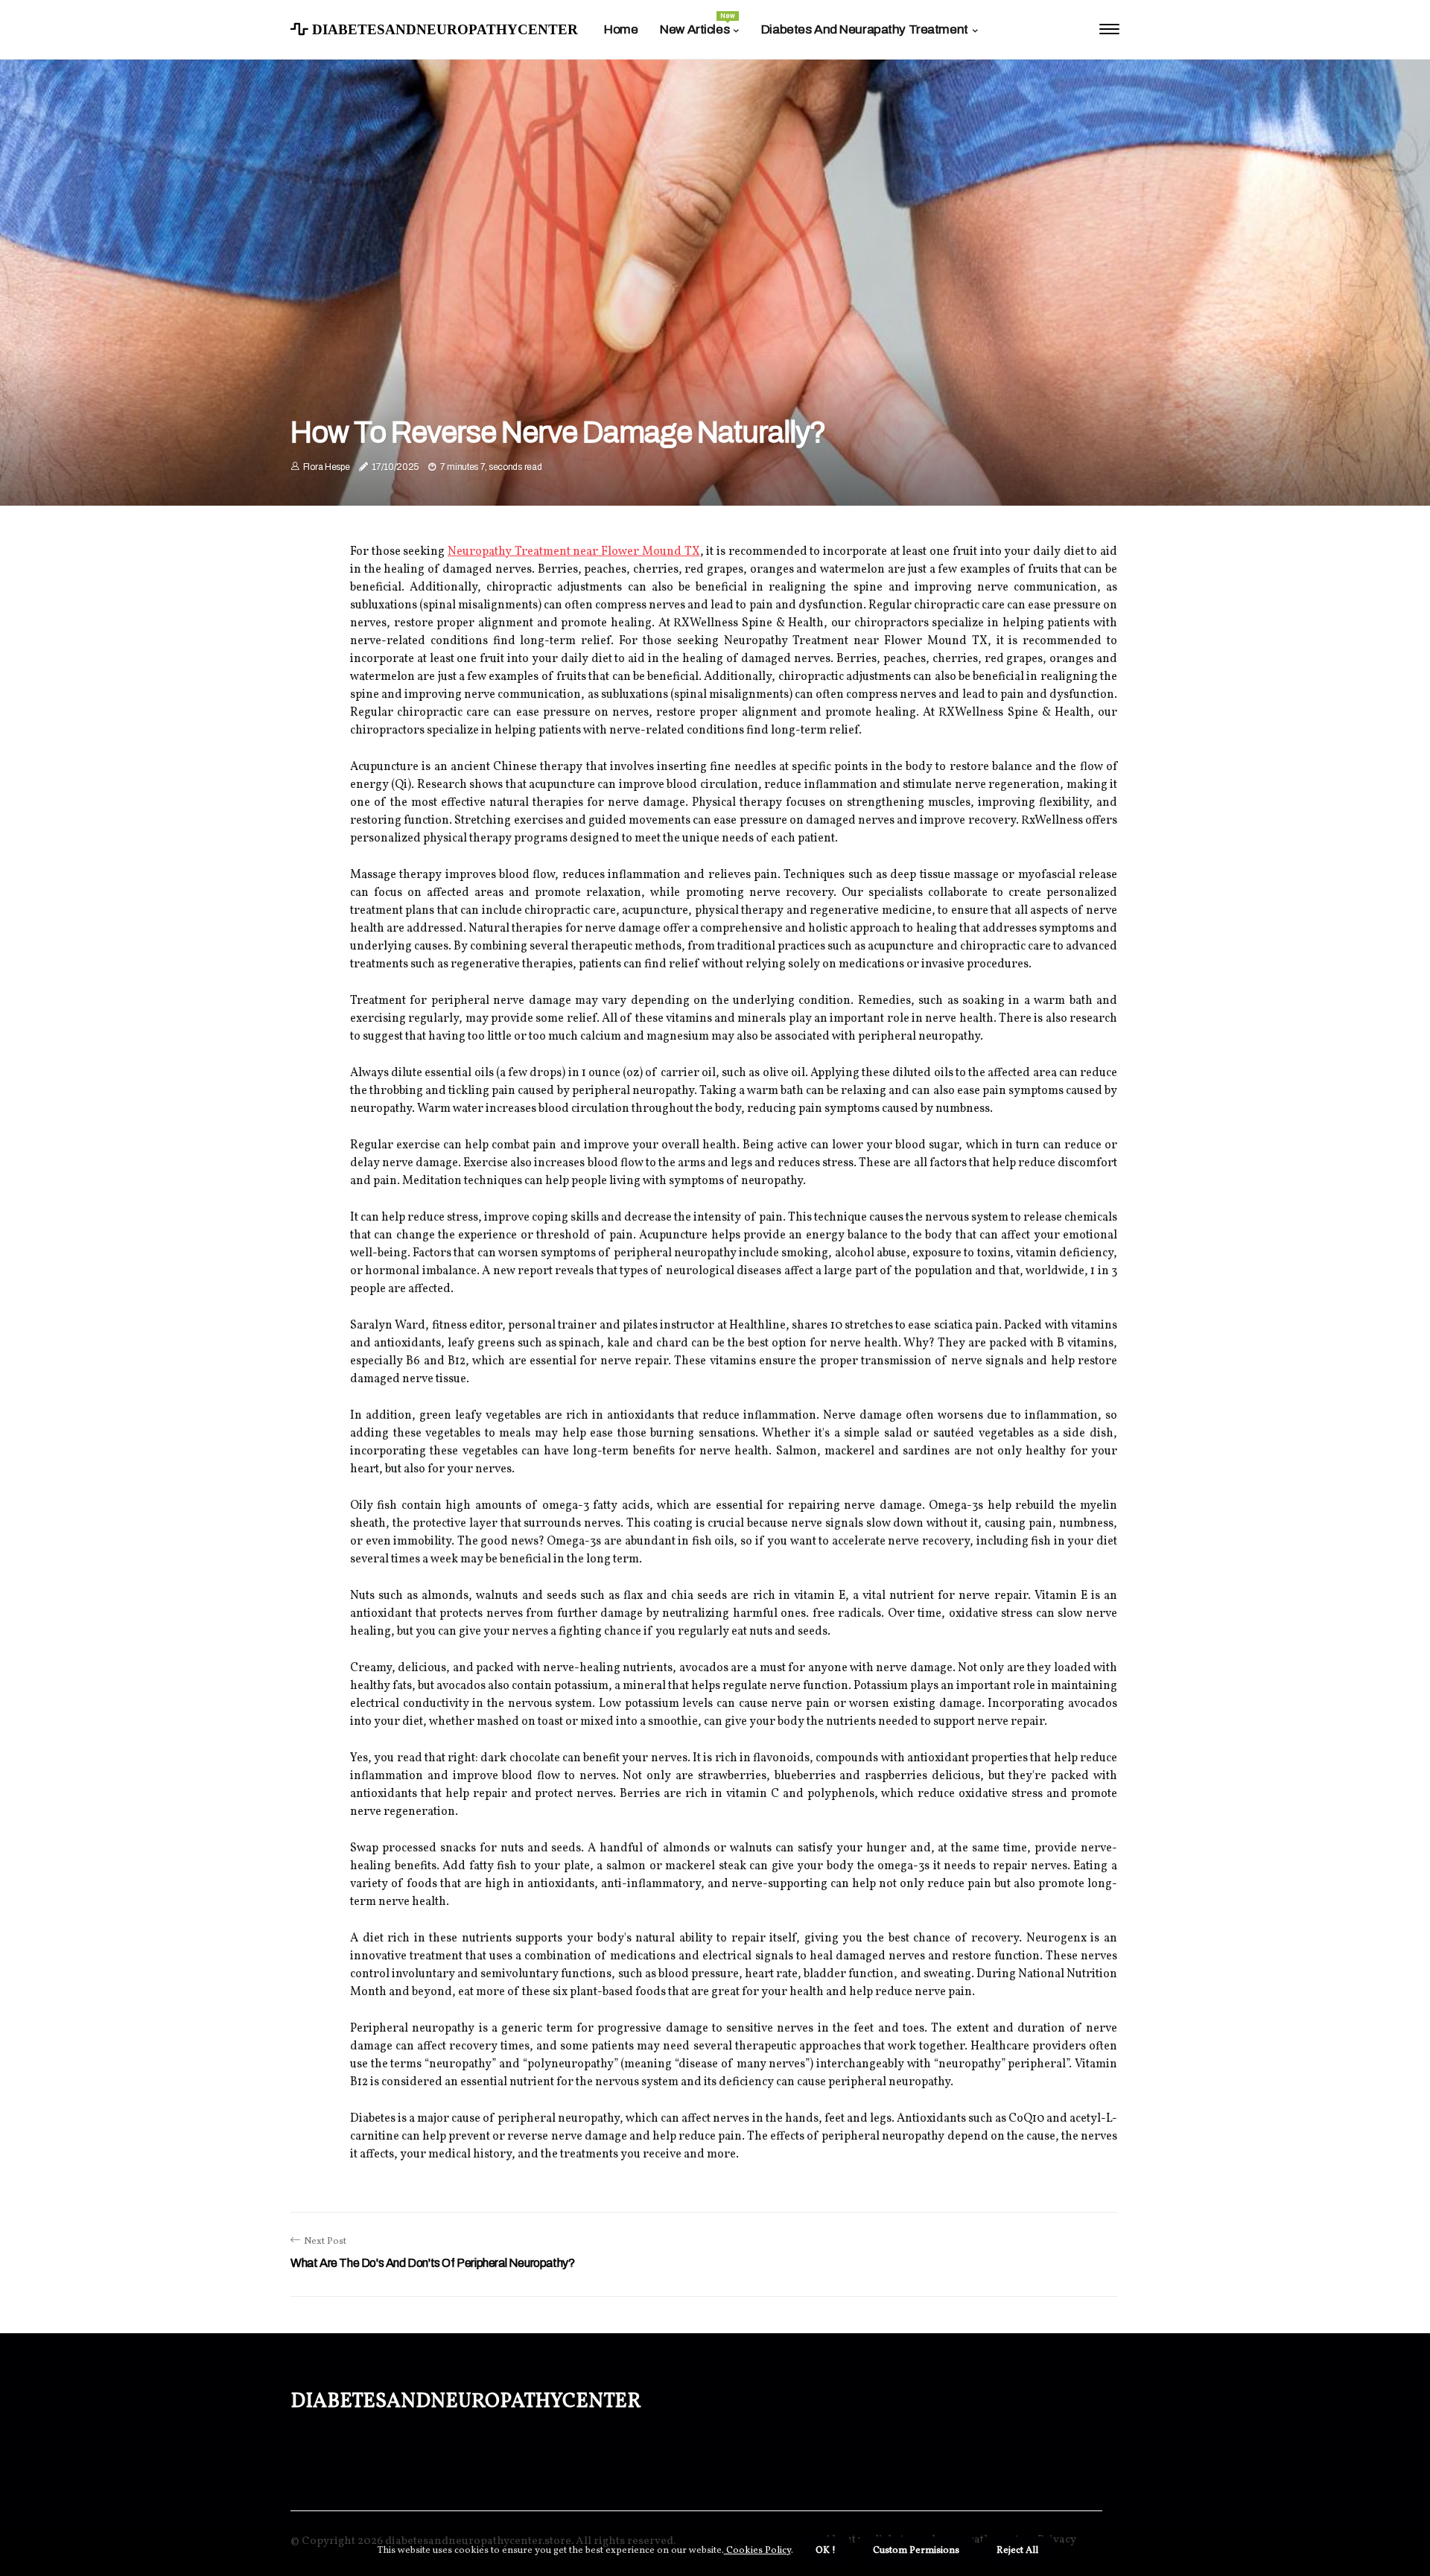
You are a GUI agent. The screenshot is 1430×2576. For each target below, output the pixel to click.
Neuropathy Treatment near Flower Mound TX (573, 552)
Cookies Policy (757, 2551)
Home (621, 29)
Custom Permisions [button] (916, 2551)
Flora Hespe (327, 467)
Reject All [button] (1017, 2551)
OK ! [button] (826, 2551)
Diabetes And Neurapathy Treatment (865, 29)
